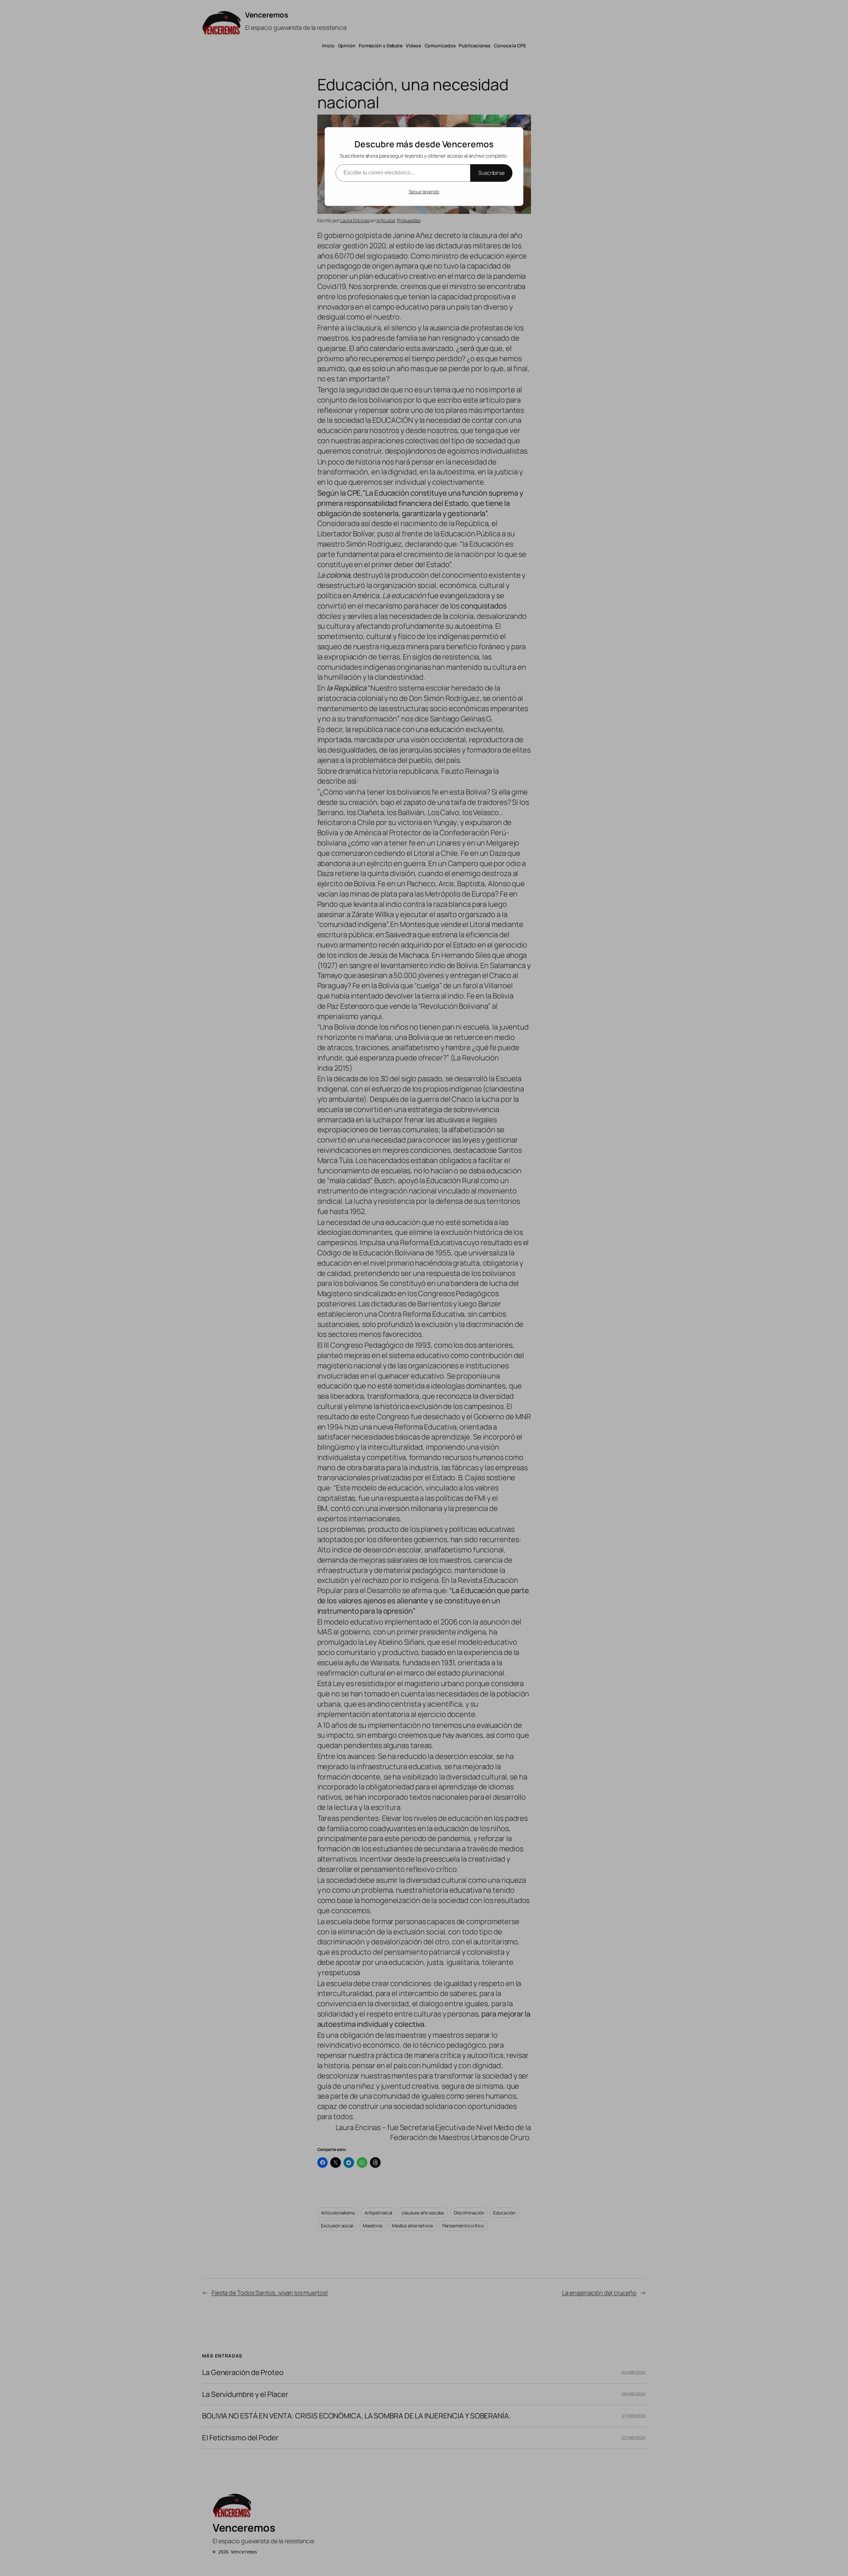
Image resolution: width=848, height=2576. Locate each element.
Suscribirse (491, 173)
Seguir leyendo (424, 192)
